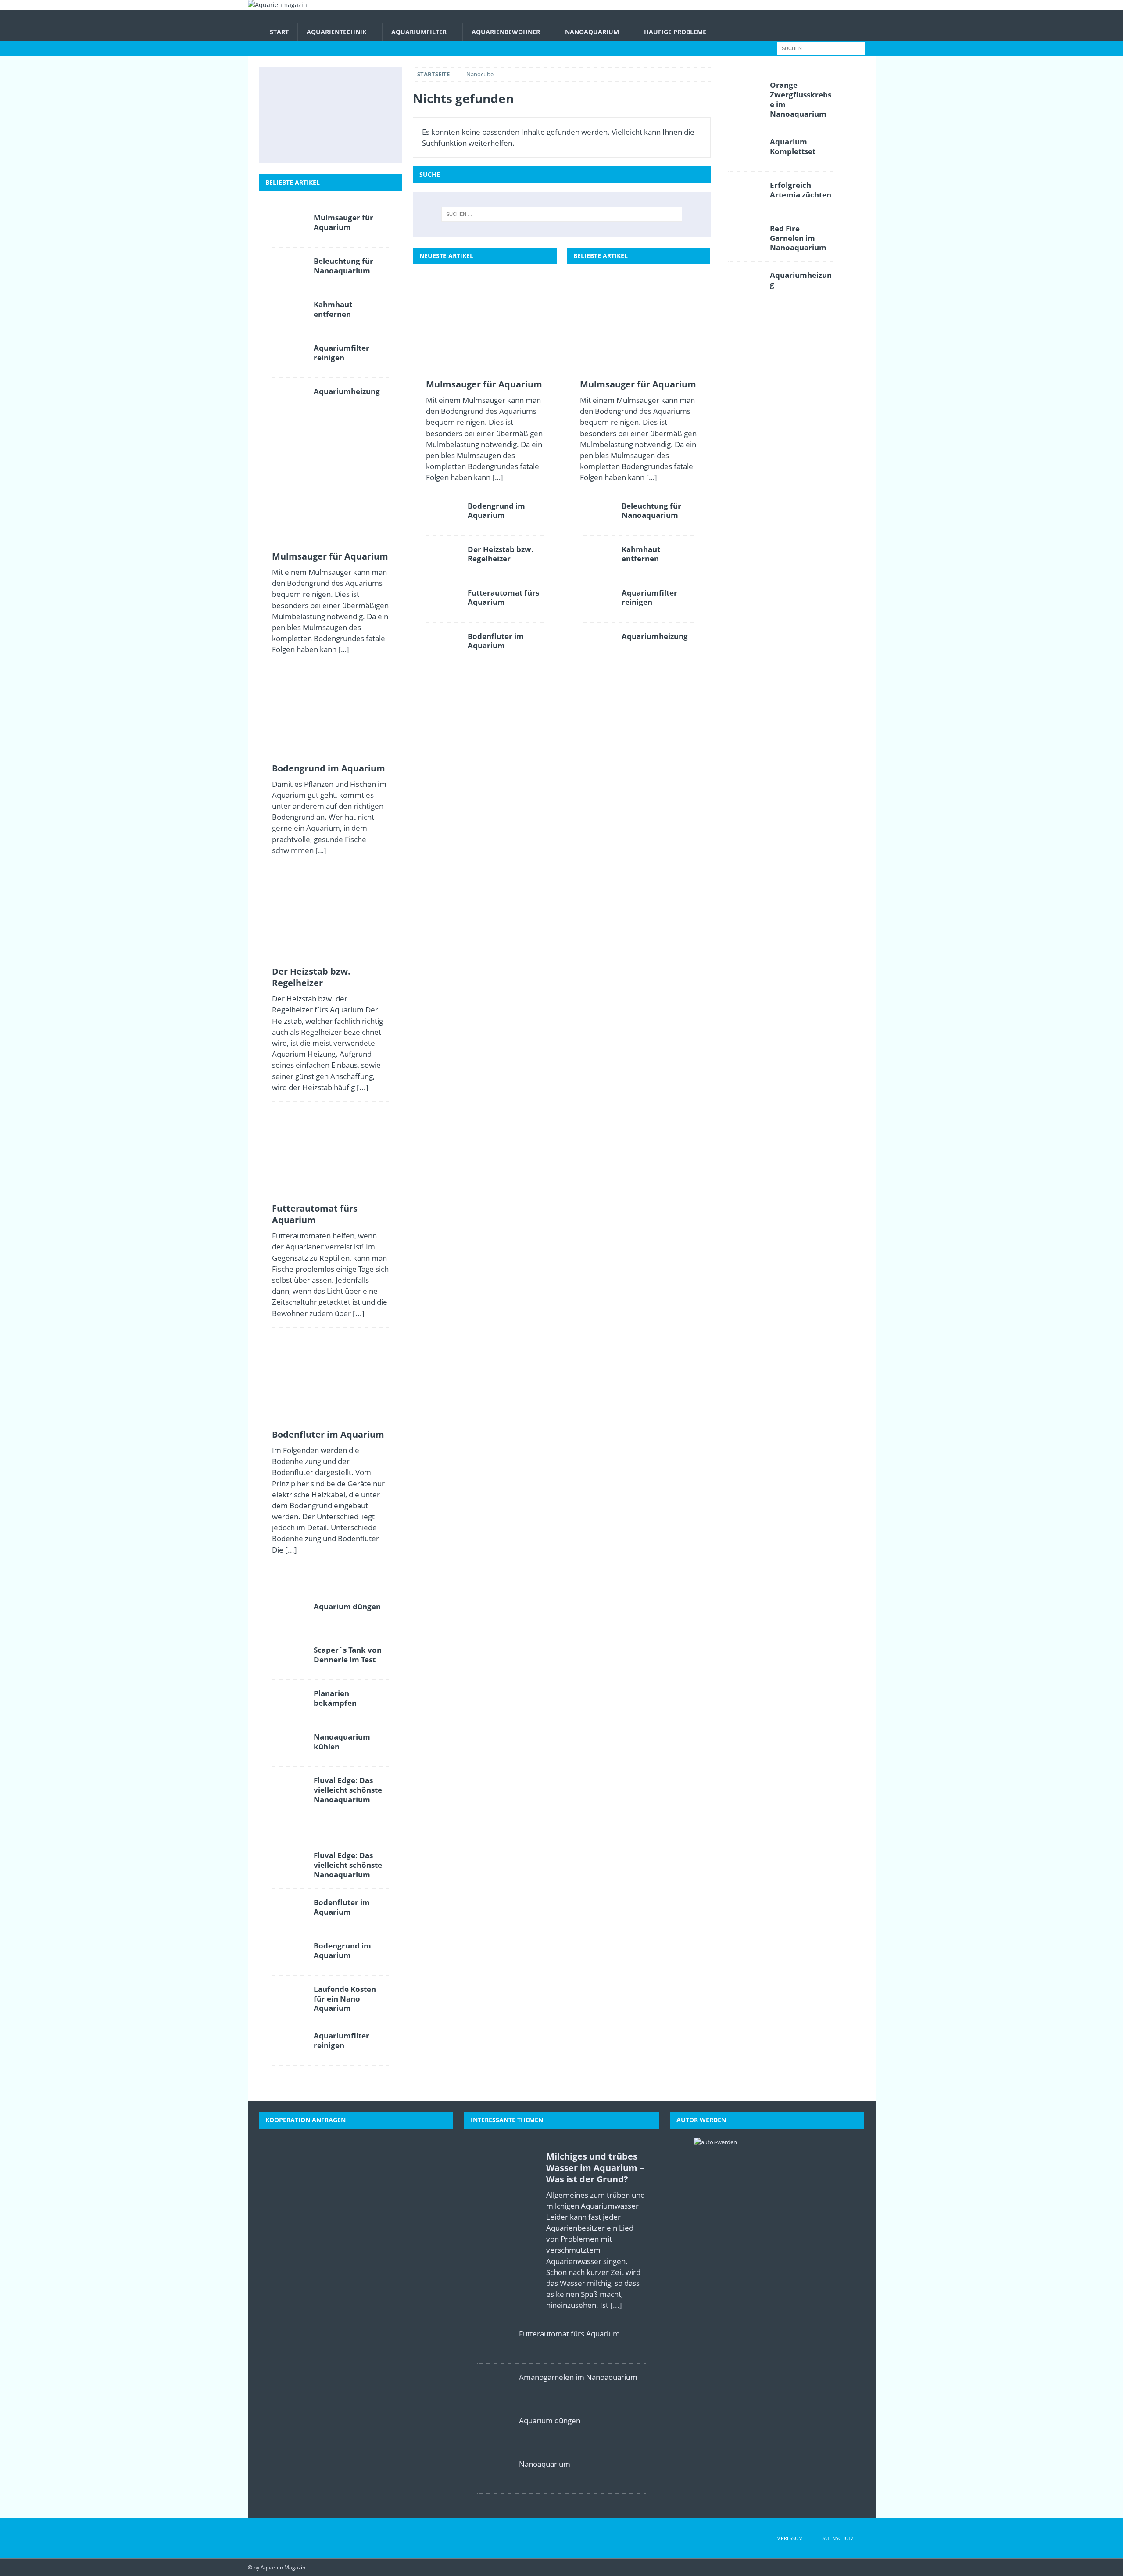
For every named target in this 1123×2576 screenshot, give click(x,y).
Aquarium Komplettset (793, 146)
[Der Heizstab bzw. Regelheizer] (443, 557)
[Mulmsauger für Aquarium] (485, 330)
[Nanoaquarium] (495, 2472)
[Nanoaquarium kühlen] (290, 1745)
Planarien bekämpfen (335, 1698)
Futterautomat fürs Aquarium (503, 597)
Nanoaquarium (592, 32)
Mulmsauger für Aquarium (484, 384)
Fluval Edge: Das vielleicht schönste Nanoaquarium (348, 1790)
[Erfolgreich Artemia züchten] (746, 193)
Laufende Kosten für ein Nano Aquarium (345, 1999)
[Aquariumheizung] (597, 644)
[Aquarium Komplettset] (746, 150)
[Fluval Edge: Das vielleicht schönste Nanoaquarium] (290, 1788)
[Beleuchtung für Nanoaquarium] (597, 514)
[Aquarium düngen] (290, 1614)
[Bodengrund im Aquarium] (443, 514)
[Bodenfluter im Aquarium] (443, 644)
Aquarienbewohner (506, 32)
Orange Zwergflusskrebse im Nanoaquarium (801, 99)
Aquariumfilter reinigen (649, 597)
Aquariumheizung (655, 636)
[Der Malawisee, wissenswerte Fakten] (329, 143)
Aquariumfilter (419, 32)
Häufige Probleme (675, 32)
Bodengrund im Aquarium (496, 511)
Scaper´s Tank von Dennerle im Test (348, 1655)
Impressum (789, 2538)
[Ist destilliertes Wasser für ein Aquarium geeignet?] (368, 115)
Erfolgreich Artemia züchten (801, 190)
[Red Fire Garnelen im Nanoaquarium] (746, 237)
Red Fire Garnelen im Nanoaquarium (798, 238)
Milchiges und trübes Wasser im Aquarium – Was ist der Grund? (595, 2168)
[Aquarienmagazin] (277, 5)
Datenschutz (837, 2538)
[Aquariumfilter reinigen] (597, 601)
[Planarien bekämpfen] (290, 1701)
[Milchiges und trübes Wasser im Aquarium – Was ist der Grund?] (290, 143)
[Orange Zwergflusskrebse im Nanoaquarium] (746, 93)
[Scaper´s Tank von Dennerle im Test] (290, 1658)
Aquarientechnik (336, 32)
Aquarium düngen (347, 1606)
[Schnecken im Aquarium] (368, 143)
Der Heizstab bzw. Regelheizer (501, 554)
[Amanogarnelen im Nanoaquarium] (495, 2385)
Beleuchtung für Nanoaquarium (651, 511)
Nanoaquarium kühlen (342, 1742)
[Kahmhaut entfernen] (597, 557)
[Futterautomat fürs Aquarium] (443, 601)
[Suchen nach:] (821, 48)
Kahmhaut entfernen (641, 554)
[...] (363, 1087)
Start (279, 32)
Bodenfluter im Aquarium (496, 641)
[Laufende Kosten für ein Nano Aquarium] (290, 1997)
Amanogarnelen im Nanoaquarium (578, 2377)
